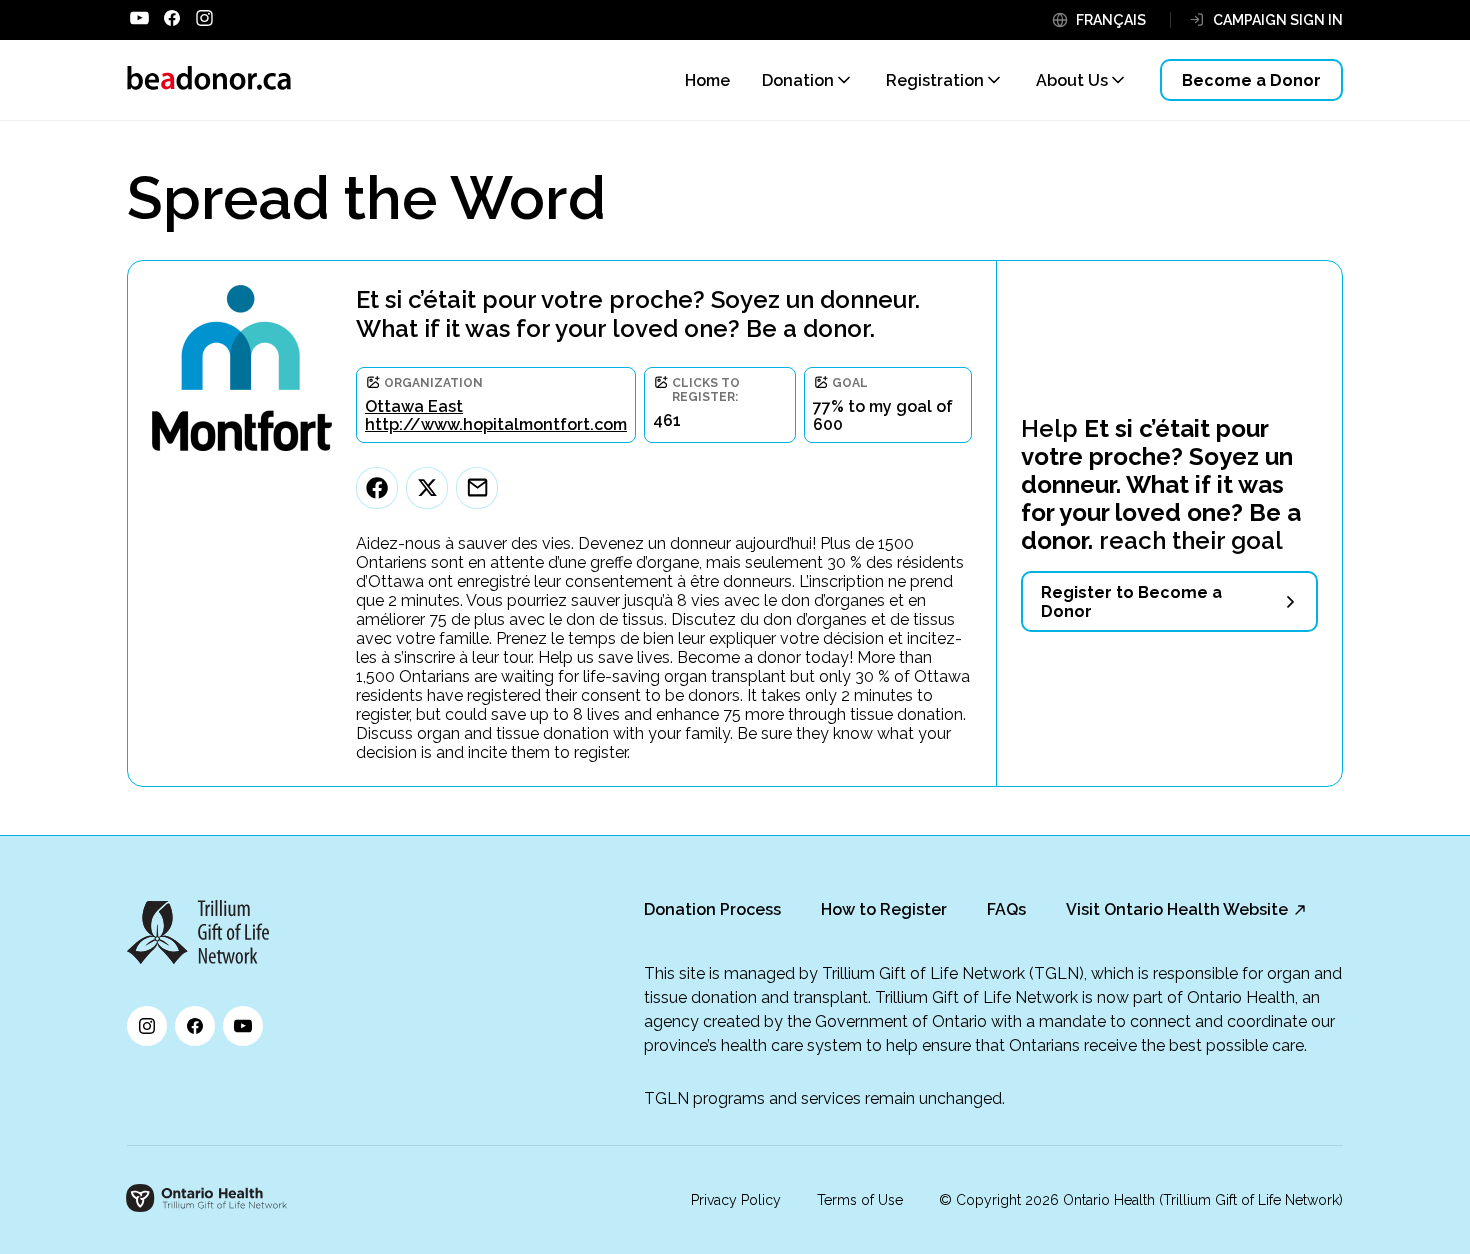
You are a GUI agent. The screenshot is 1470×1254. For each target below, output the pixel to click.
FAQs (1006, 909)
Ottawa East (414, 406)
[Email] (477, 488)
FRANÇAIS (1111, 20)
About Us (1072, 80)
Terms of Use (860, 1200)
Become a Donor (1251, 80)
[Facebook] (377, 488)
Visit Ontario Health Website (1177, 909)
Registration (935, 80)
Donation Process (712, 909)
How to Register (884, 909)
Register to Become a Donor (1131, 602)
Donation (798, 80)
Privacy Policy (736, 1200)
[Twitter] (427, 488)
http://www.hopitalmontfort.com (496, 424)
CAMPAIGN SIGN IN (1278, 20)
